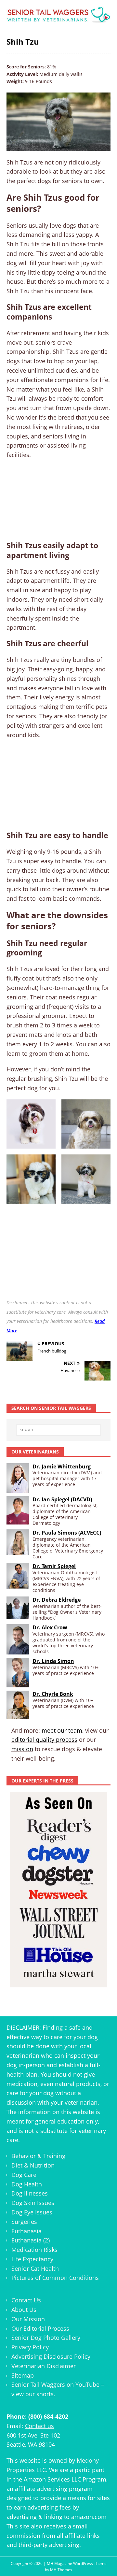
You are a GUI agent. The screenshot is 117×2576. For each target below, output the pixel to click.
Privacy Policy (30, 2347)
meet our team (62, 1730)
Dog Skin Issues (33, 2203)
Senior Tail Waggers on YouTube (55, 2384)
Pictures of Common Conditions (55, 2278)
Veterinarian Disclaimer (44, 2366)
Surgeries (24, 2222)
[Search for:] (58, 1430)
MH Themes (61, 2570)
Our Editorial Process (40, 2328)
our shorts (39, 2394)
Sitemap (23, 2375)
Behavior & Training (38, 2156)
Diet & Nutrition (33, 2165)
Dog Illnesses (30, 2193)
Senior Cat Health (35, 2268)
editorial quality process (44, 1739)
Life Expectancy (32, 2259)
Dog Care (24, 2175)
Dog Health (27, 2184)
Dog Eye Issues (32, 2212)
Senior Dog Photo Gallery (46, 2338)
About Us (24, 2310)
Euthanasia (26, 2231)
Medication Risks (34, 2250)
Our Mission (28, 2319)
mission (22, 1749)
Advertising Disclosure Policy (51, 2356)
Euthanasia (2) (31, 2240)
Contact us (39, 2426)
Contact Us (26, 2300)
